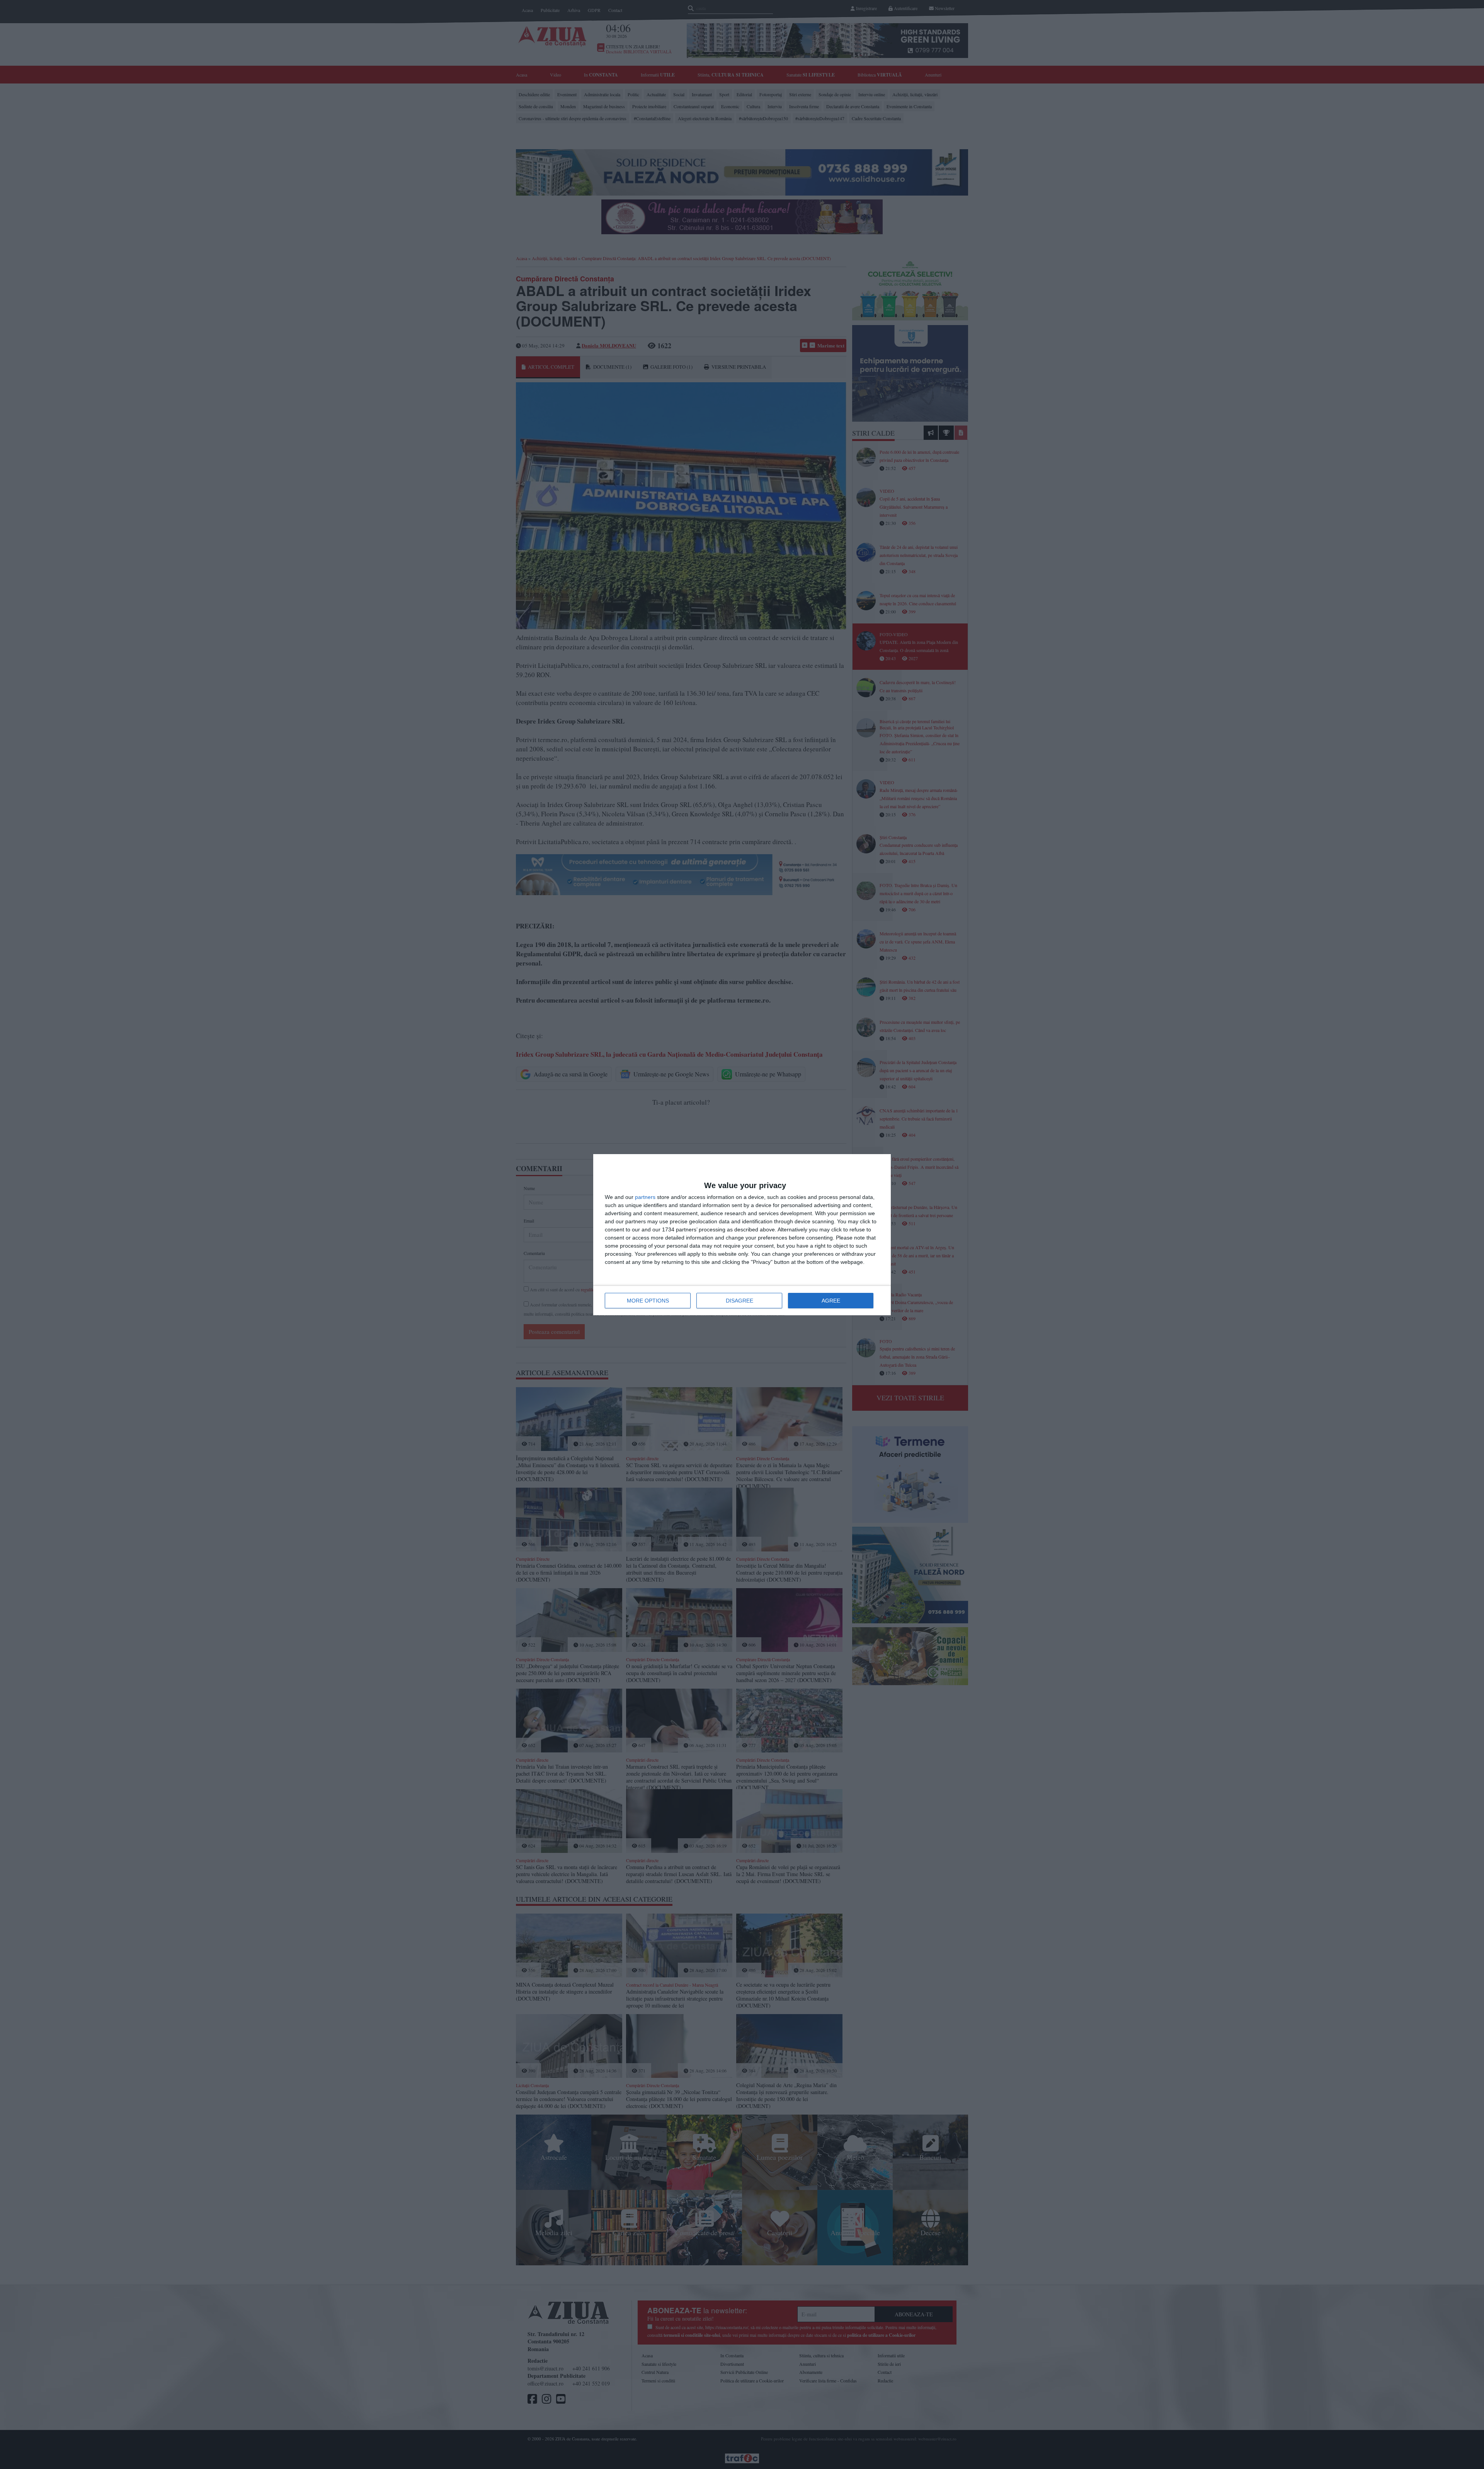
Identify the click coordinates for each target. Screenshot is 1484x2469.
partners (645, 1197)
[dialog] (742, 1235)
